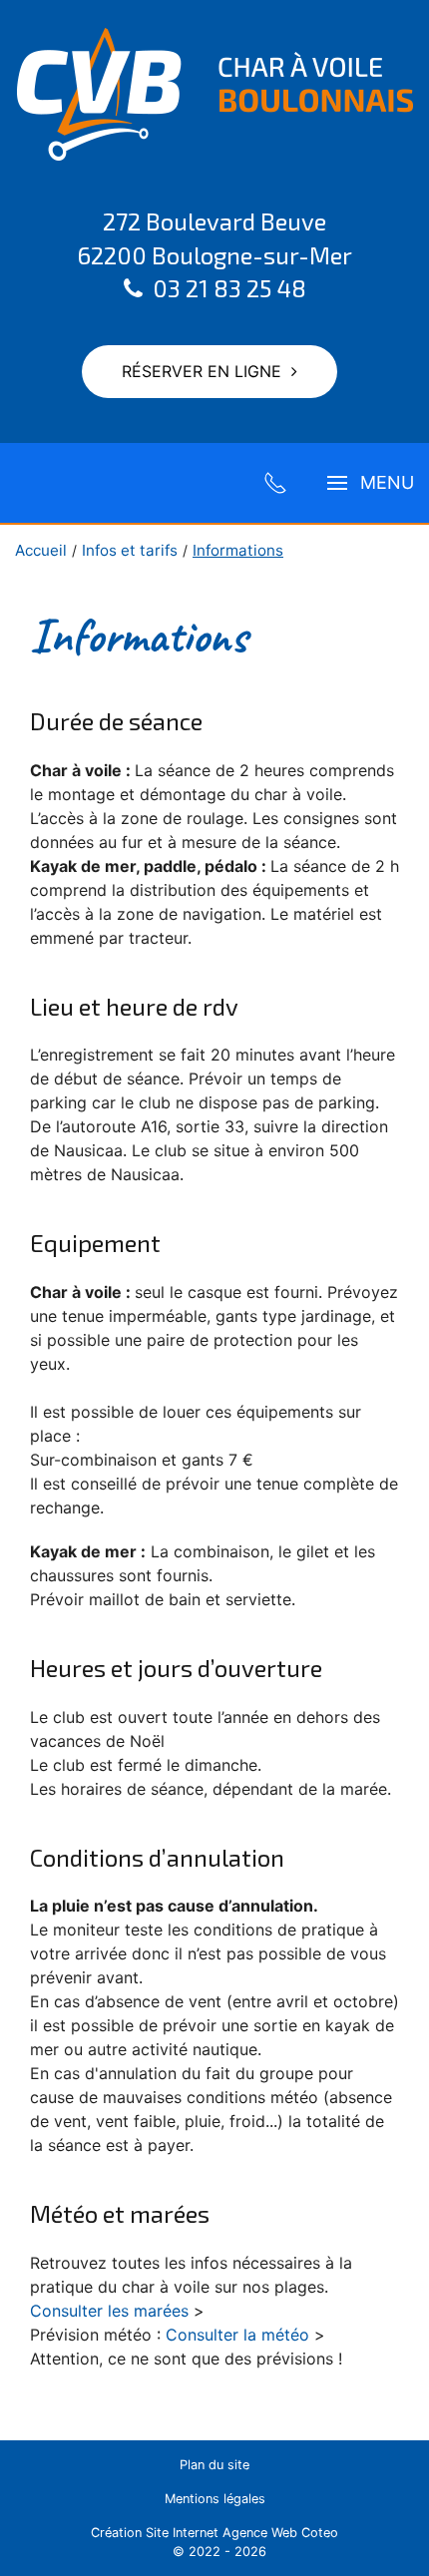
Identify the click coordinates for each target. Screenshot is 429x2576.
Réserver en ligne (202, 371)
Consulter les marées (109, 2311)
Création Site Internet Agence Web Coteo (214, 2533)
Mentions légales (215, 2499)
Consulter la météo (237, 2335)
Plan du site (214, 2465)
